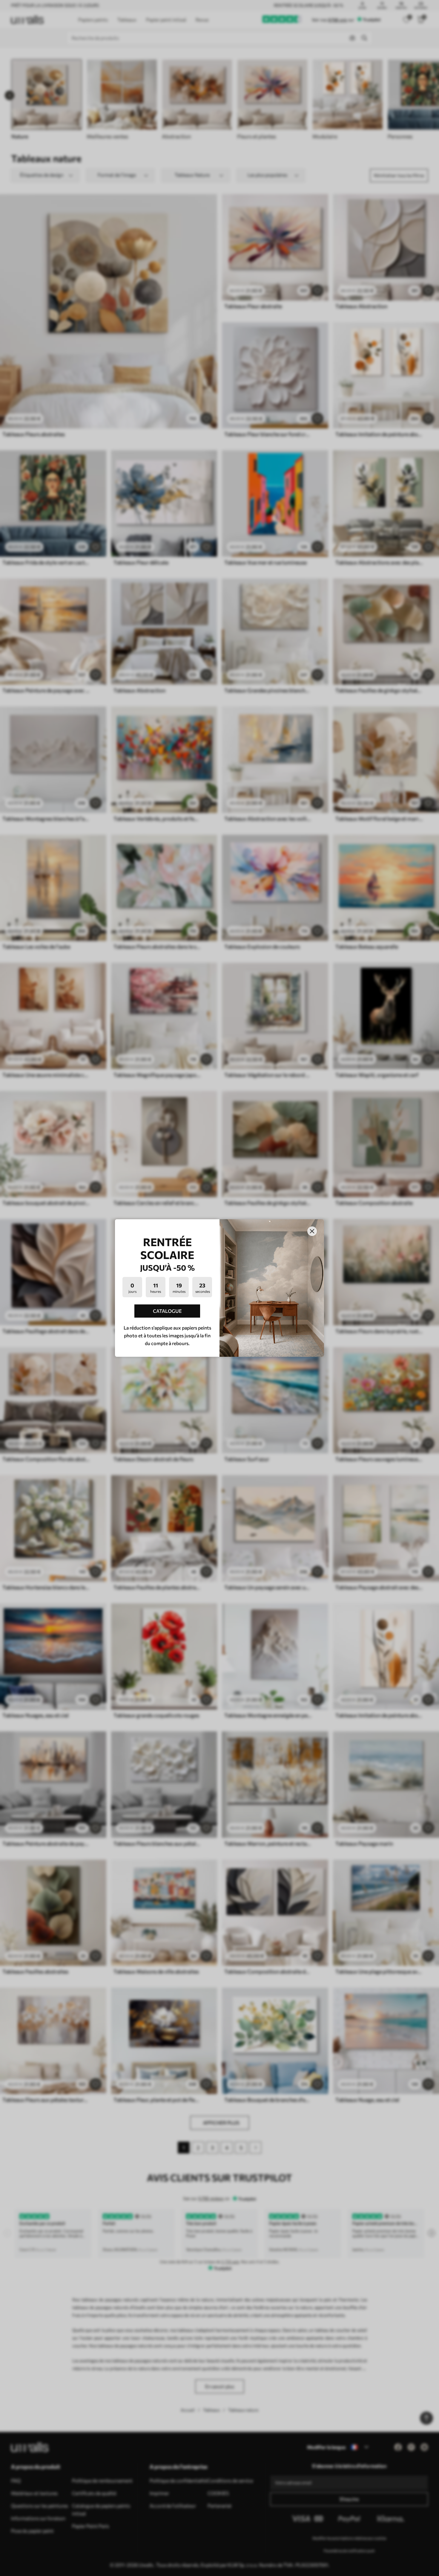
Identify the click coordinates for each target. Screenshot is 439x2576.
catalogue (167, 1311)
